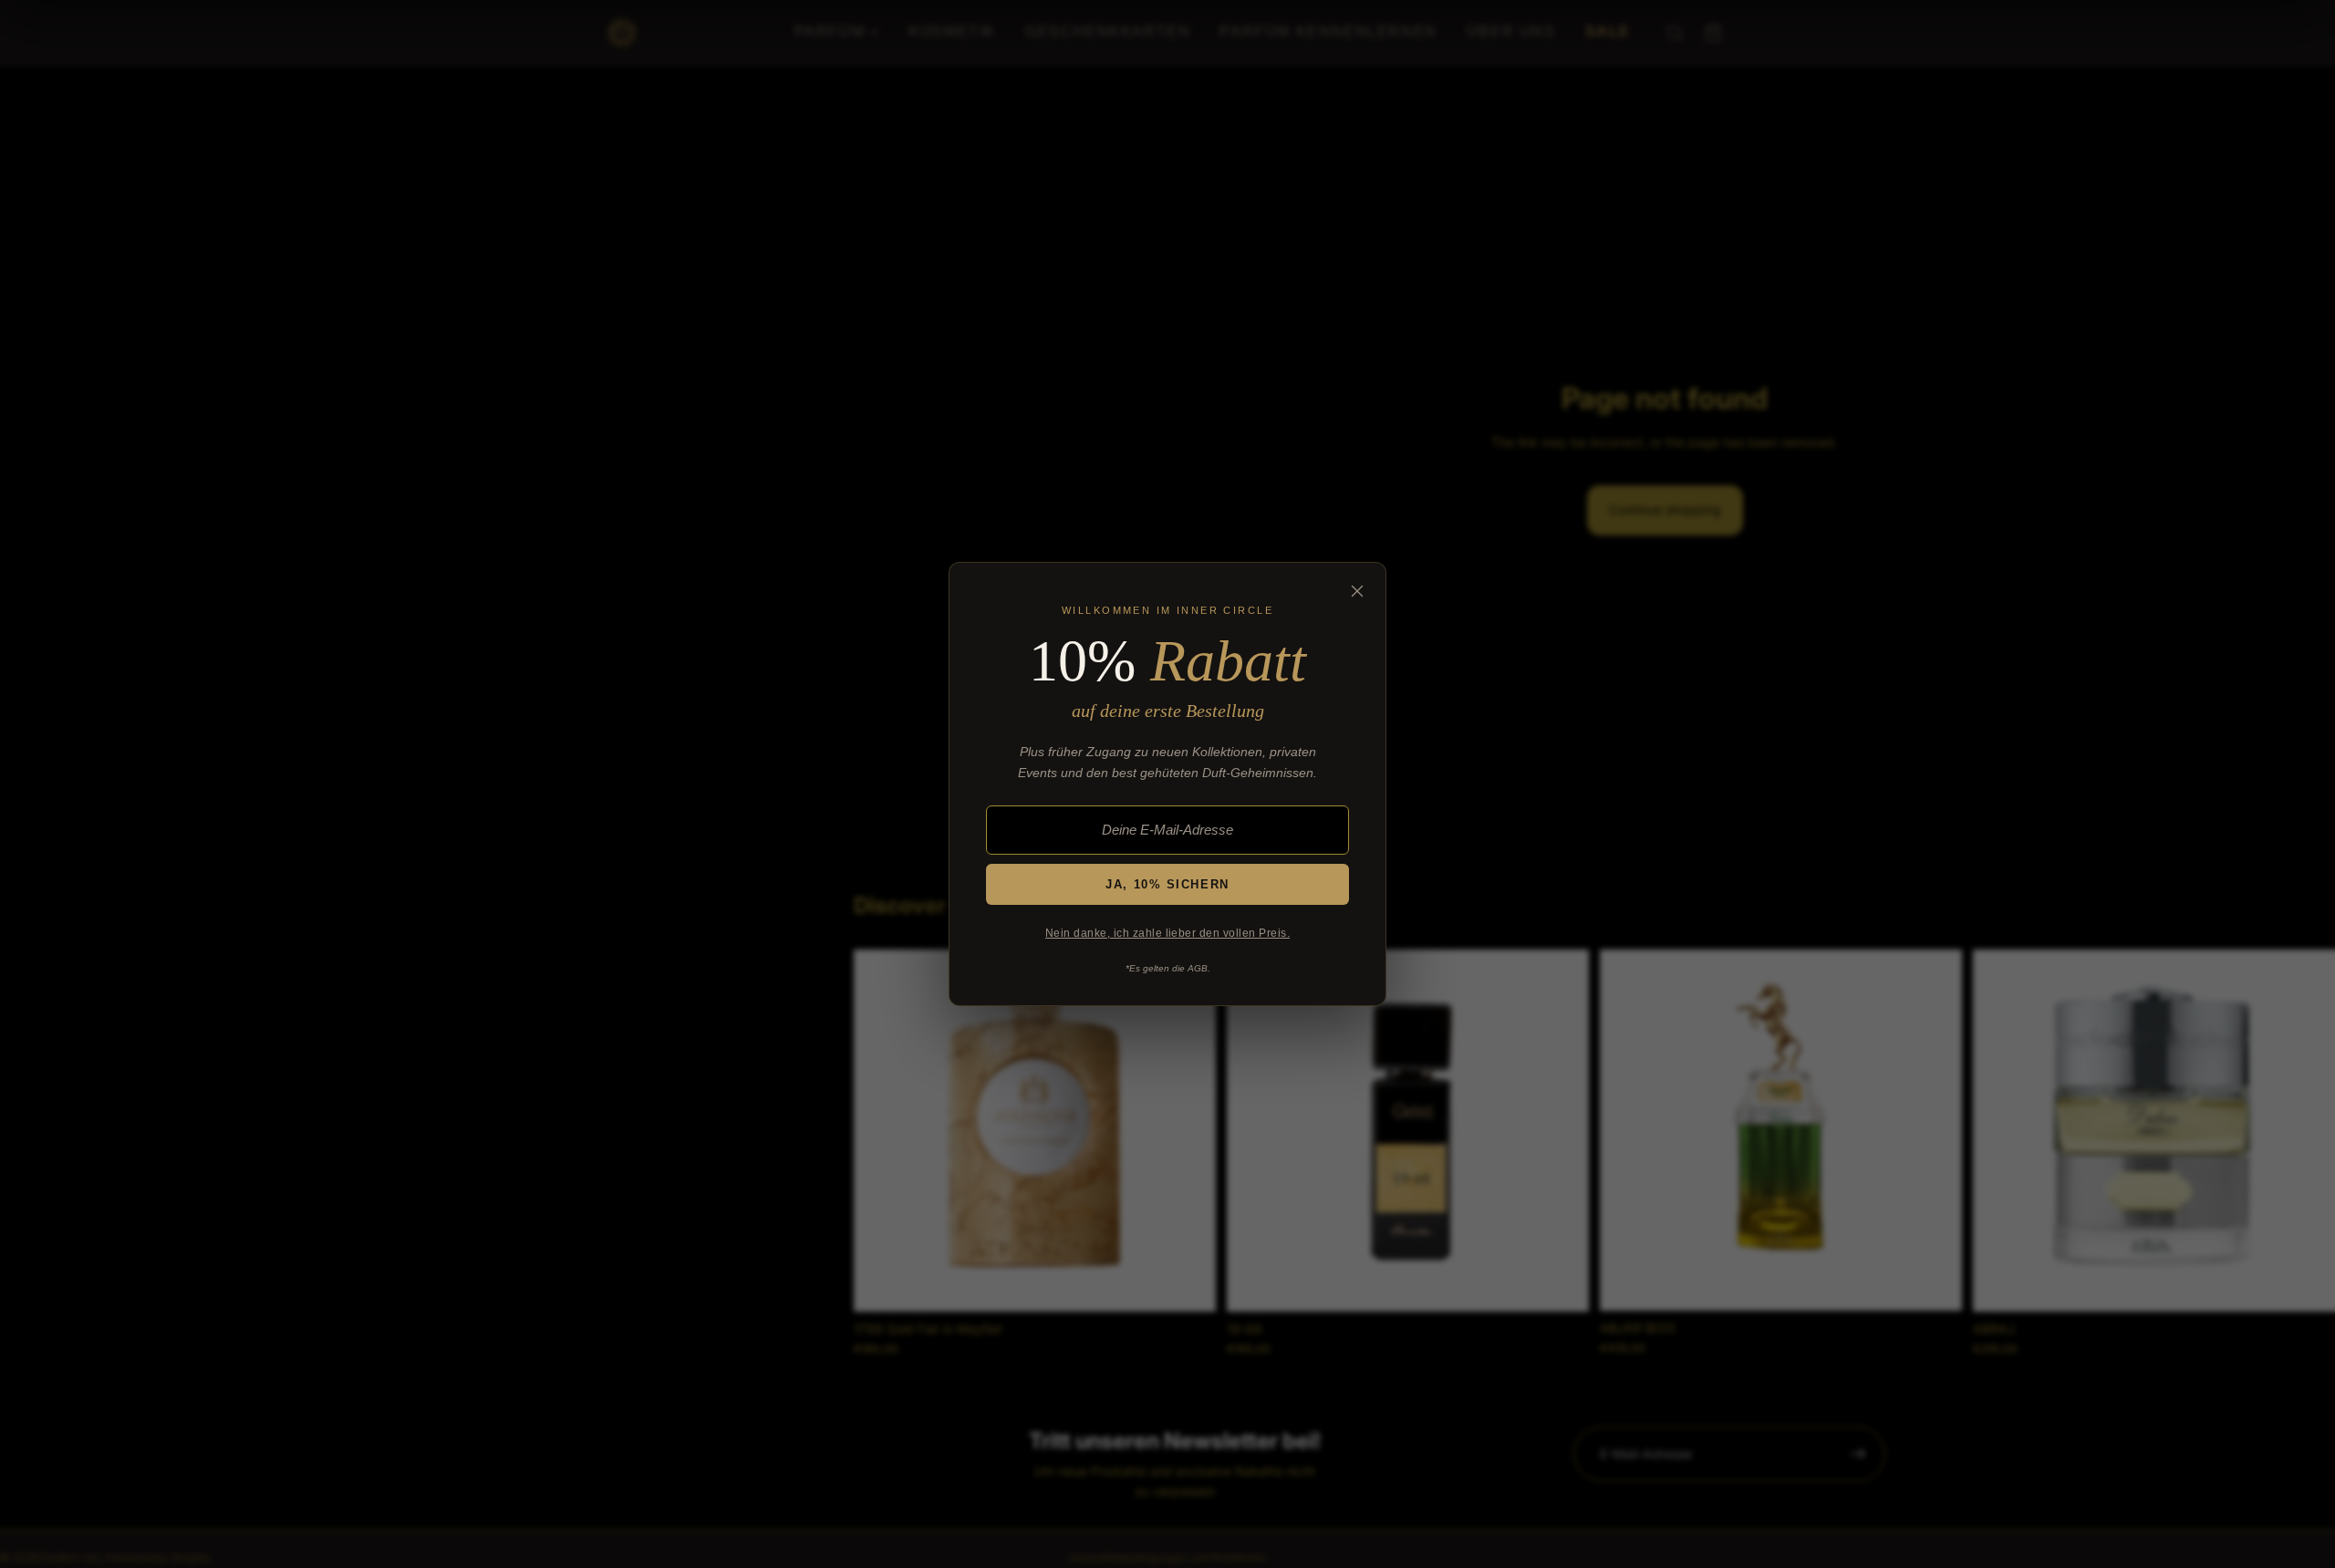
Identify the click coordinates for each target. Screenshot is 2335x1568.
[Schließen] (1357, 591)
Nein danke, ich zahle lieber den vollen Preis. (1167, 933)
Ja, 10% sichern (1167, 884)
